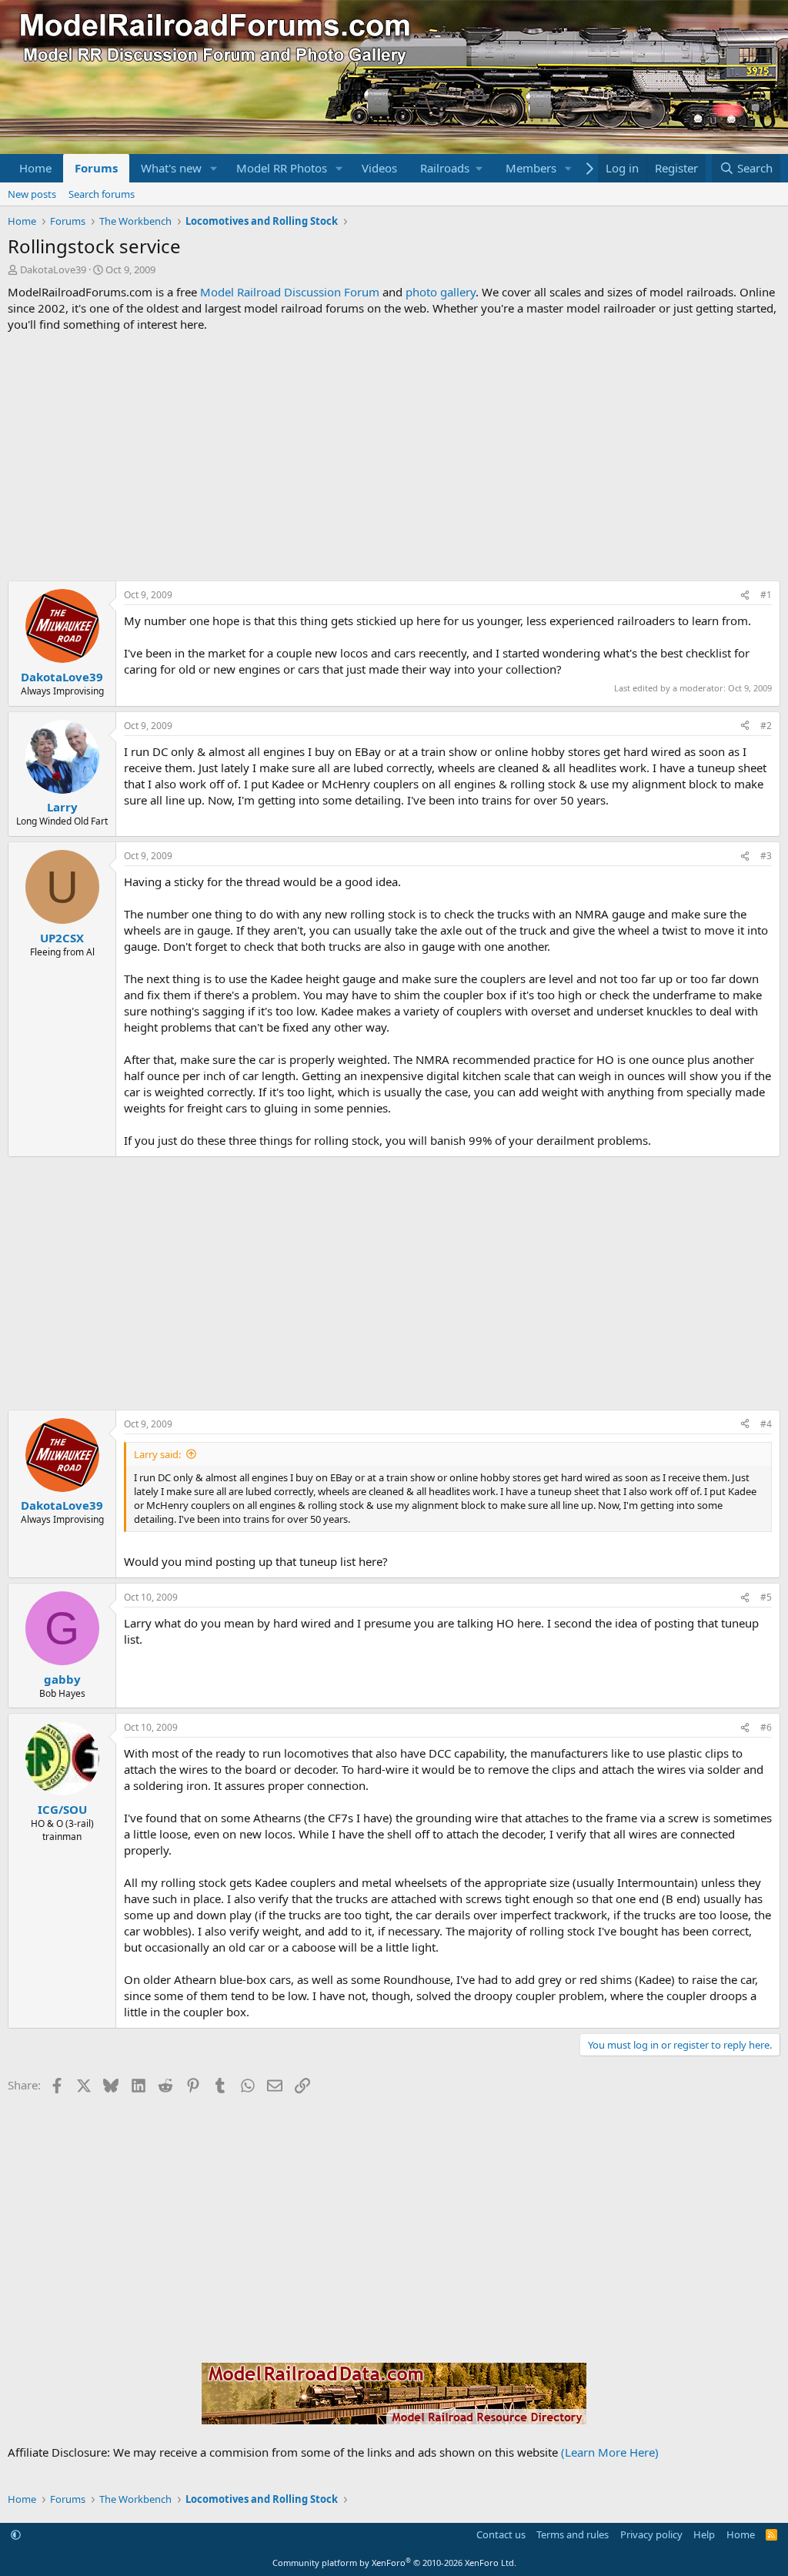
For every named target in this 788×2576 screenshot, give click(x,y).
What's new (171, 168)
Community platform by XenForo (394, 2563)
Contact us (501, 2534)
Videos (379, 168)
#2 (766, 726)
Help (704, 2534)
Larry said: (157, 1454)
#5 (766, 1597)
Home (35, 168)
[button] (214, 168)
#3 (766, 856)
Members (531, 168)
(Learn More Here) (610, 2452)
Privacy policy (651, 2534)
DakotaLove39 (53, 269)
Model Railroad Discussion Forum (290, 292)
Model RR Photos (282, 168)
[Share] (745, 595)
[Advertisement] (394, 457)
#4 (766, 1424)
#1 (766, 595)
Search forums (102, 194)
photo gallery (441, 292)
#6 (766, 1727)
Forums (96, 168)
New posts (32, 194)
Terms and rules (573, 2534)
